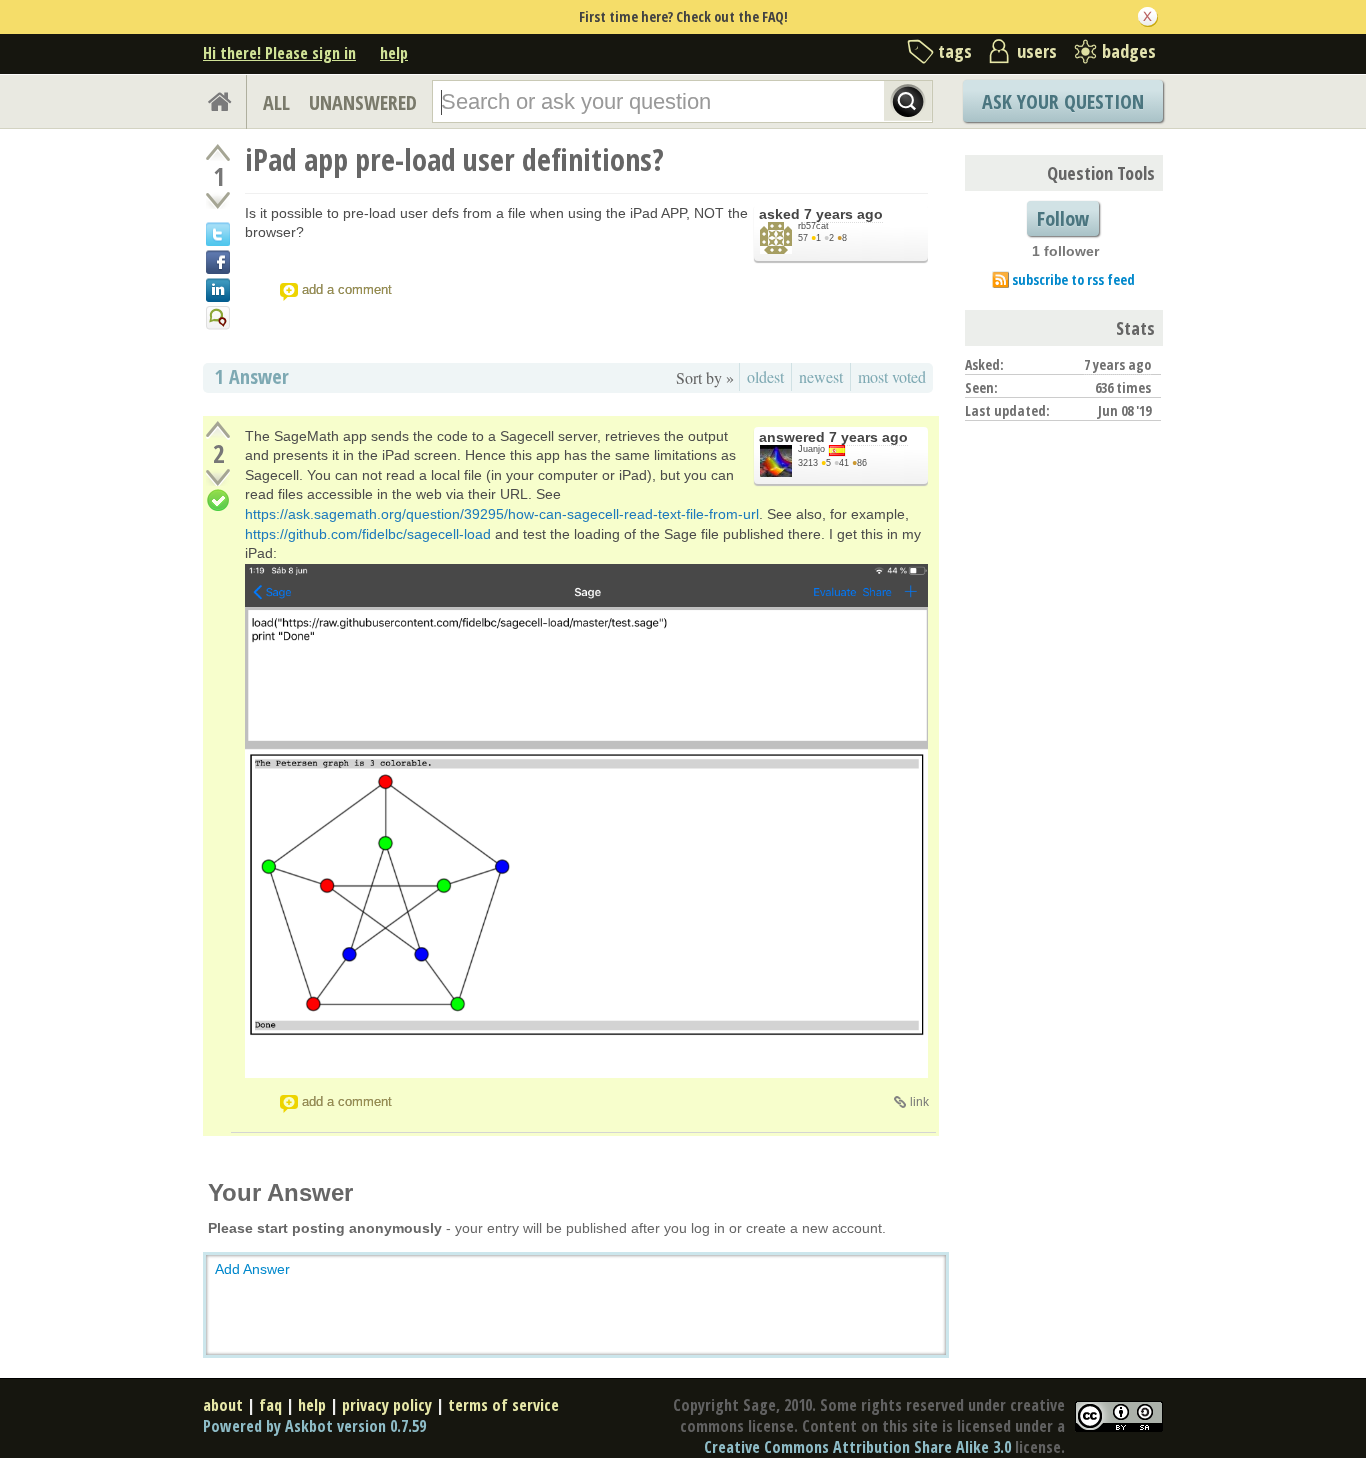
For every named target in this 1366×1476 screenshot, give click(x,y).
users (1037, 51)
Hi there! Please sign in (279, 53)
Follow (1063, 218)
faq (270, 1405)
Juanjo (811, 449)
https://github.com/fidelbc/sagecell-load (368, 534)
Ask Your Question (1063, 101)
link (919, 1102)
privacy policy (387, 1405)
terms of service (503, 1405)
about (223, 1405)
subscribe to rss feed (1073, 279)
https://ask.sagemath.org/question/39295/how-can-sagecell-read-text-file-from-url (502, 514)
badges (1129, 51)
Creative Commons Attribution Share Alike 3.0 (857, 1447)
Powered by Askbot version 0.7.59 (314, 1426)
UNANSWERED (363, 102)
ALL (276, 102)
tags (955, 51)
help (394, 53)
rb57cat (813, 226)
